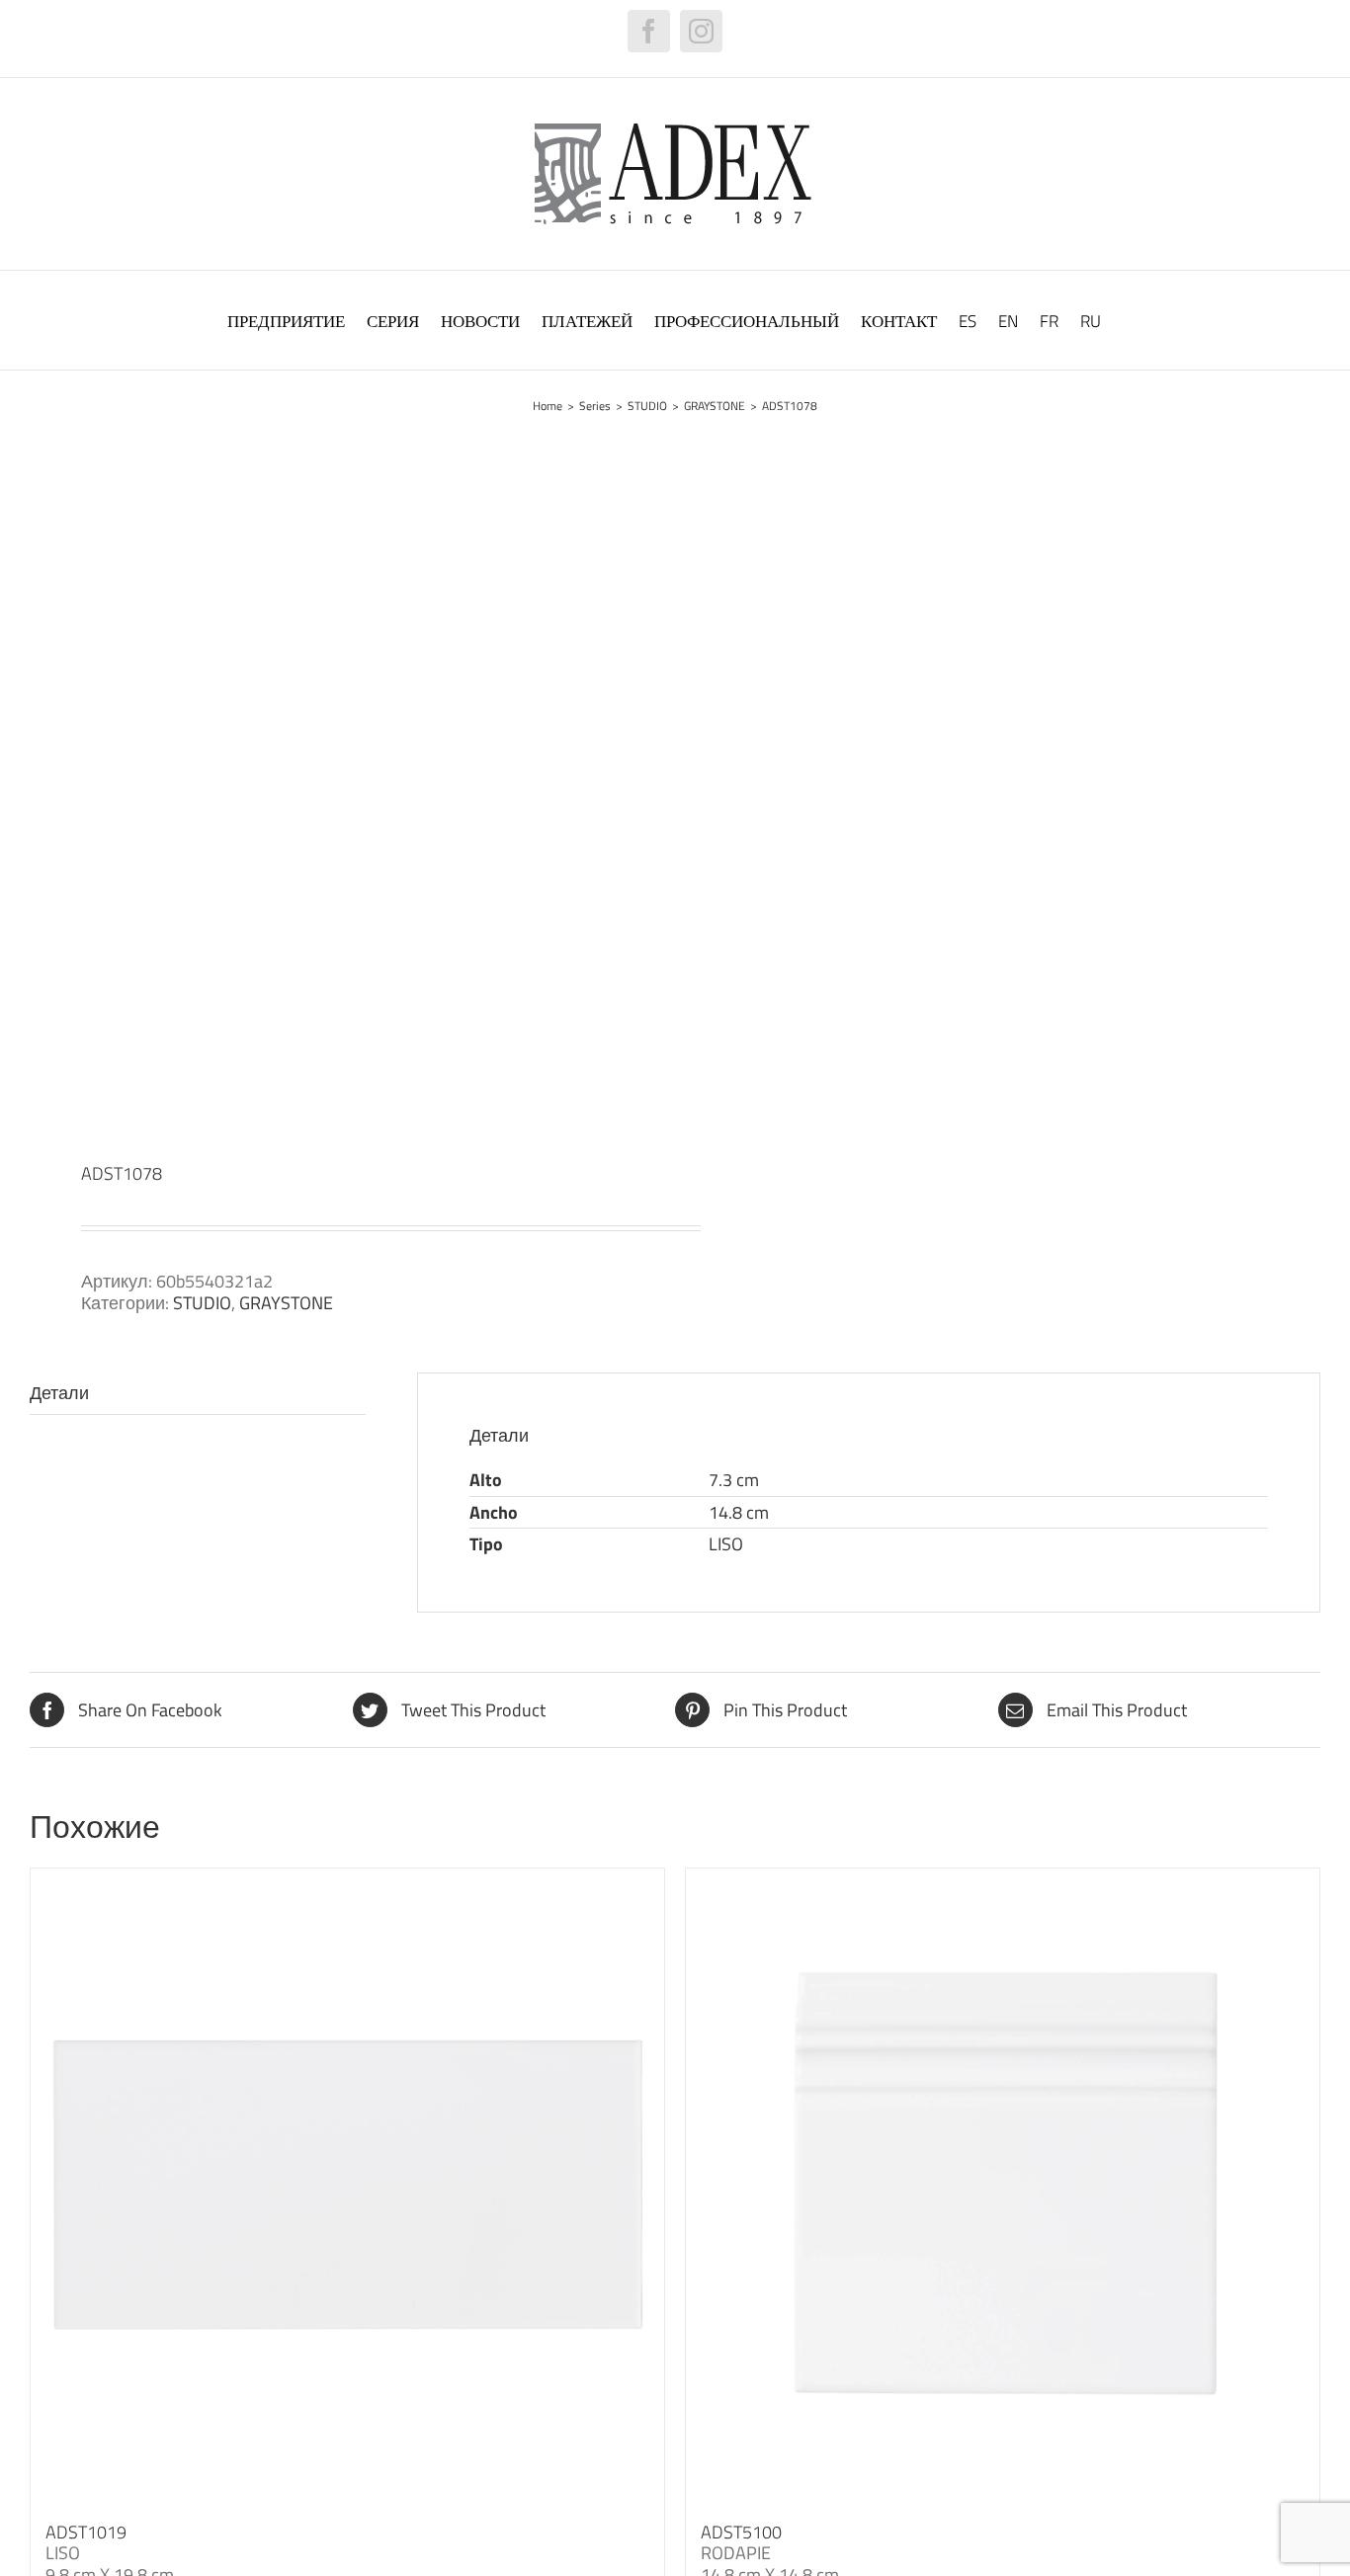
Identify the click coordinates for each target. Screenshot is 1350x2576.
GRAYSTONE (286, 1303)
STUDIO (202, 1303)
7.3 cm (734, 1480)
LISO (726, 1544)
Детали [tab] (59, 1393)
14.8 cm (739, 1512)
